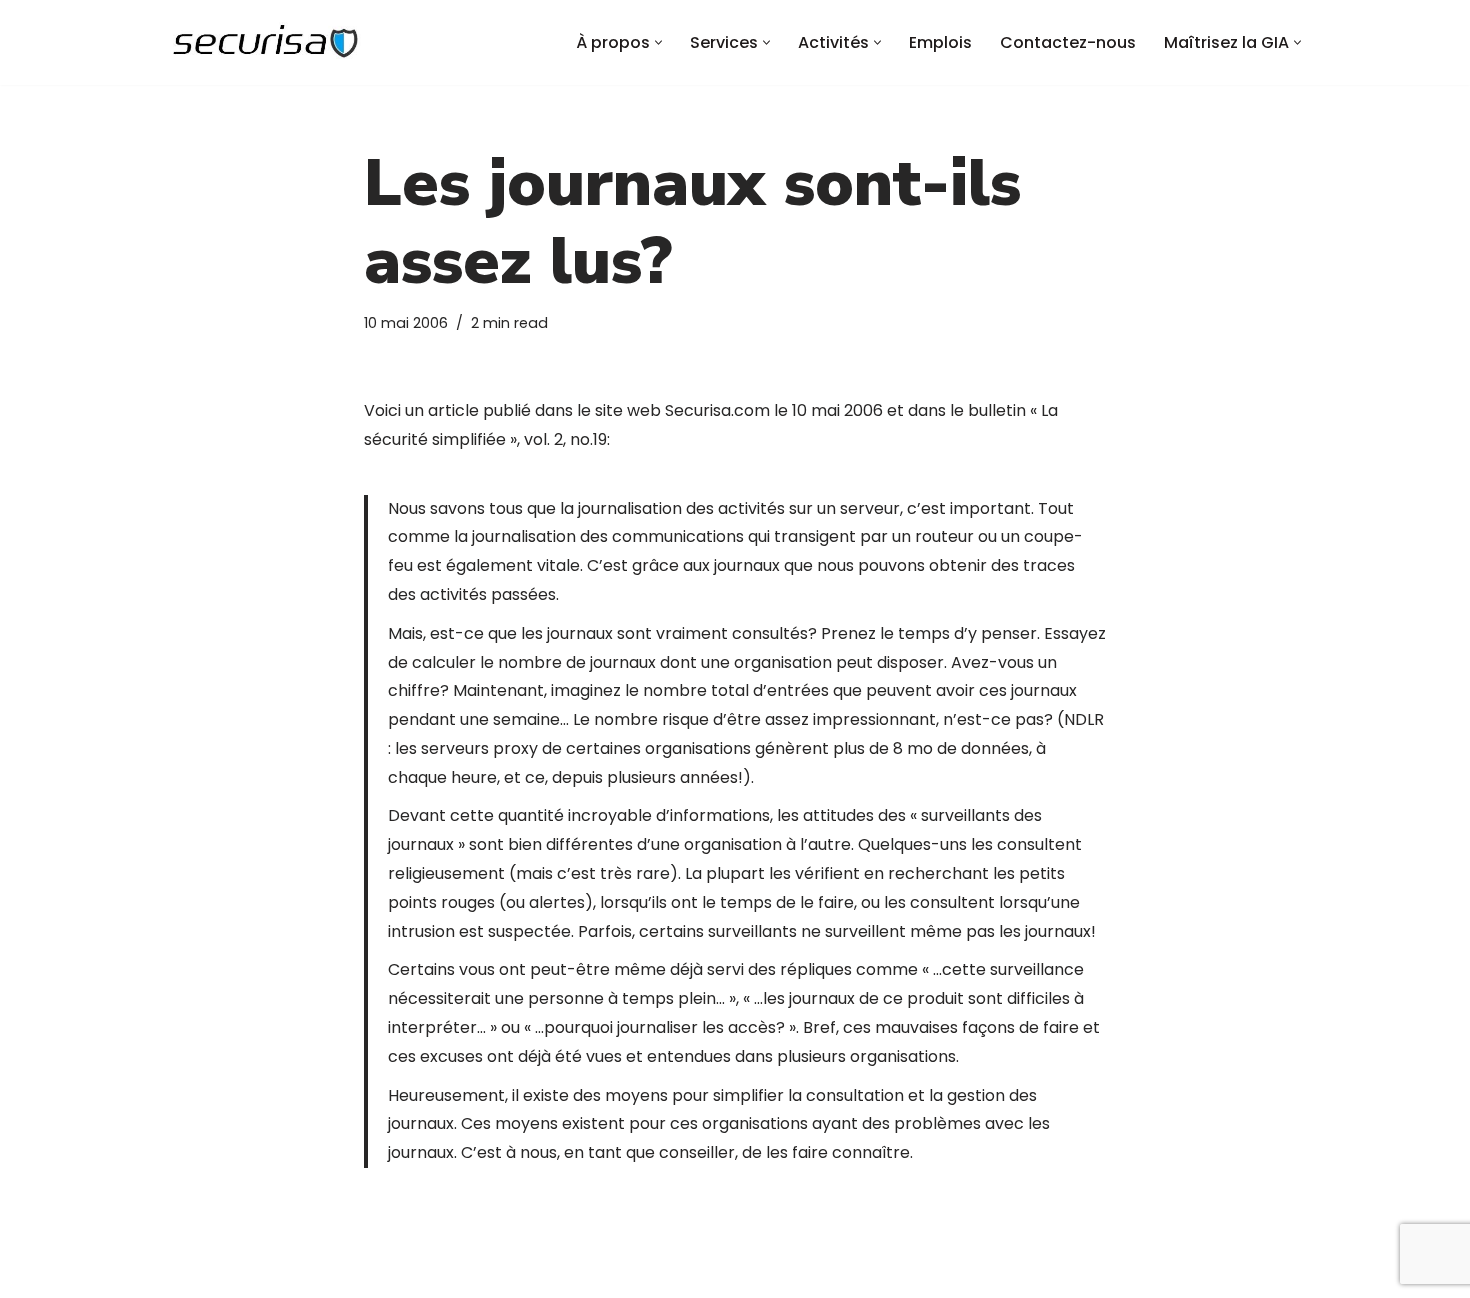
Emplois (940, 42)
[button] (658, 42)
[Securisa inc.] (265, 42)
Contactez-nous (1068, 42)
